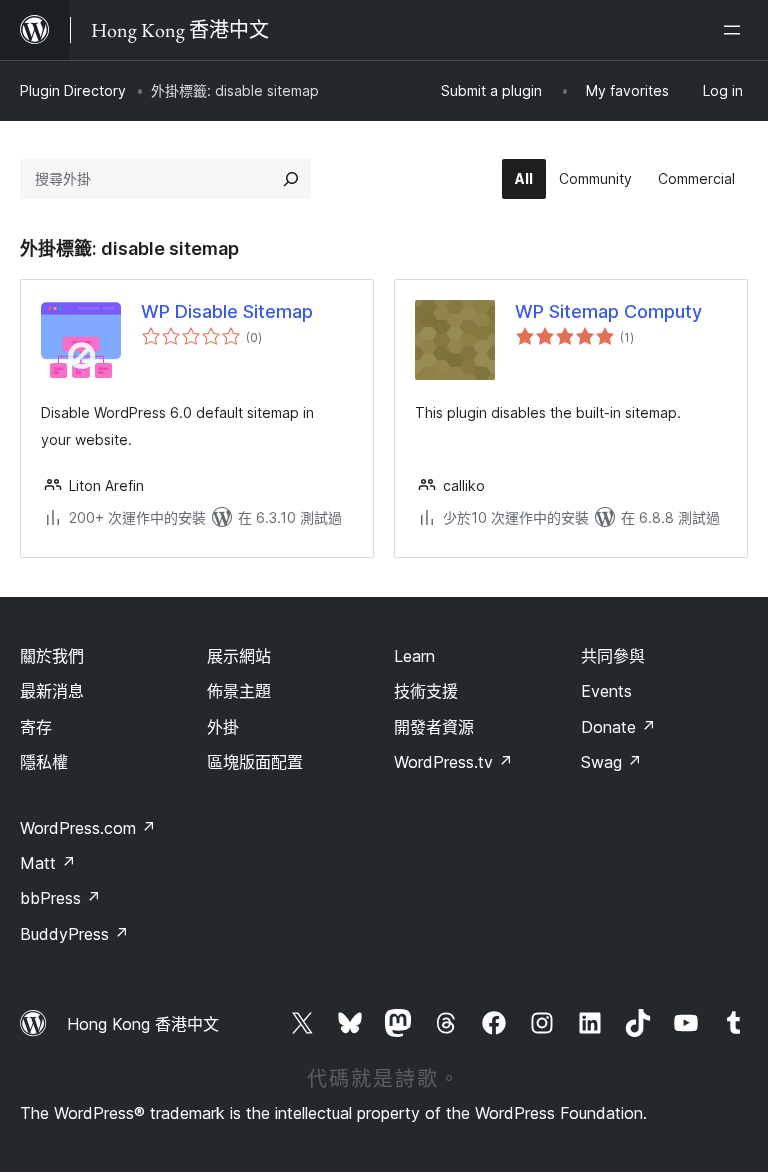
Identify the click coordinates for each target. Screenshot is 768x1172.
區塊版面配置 (255, 762)
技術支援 (426, 691)
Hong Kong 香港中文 (143, 1024)
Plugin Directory (73, 90)
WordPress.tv (453, 762)
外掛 (223, 727)
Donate (618, 727)
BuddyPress (74, 934)
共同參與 (613, 656)
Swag (611, 762)
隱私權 (44, 762)
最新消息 (52, 691)
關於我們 (52, 656)
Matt (48, 863)
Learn (414, 656)
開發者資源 (434, 727)
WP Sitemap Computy (608, 311)
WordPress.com (88, 828)
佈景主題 (239, 691)
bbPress (60, 898)
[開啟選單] (736, 30)
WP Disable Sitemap (227, 311)
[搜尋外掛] (291, 179)
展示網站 (239, 656)
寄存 (36, 727)
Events (606, 691)
